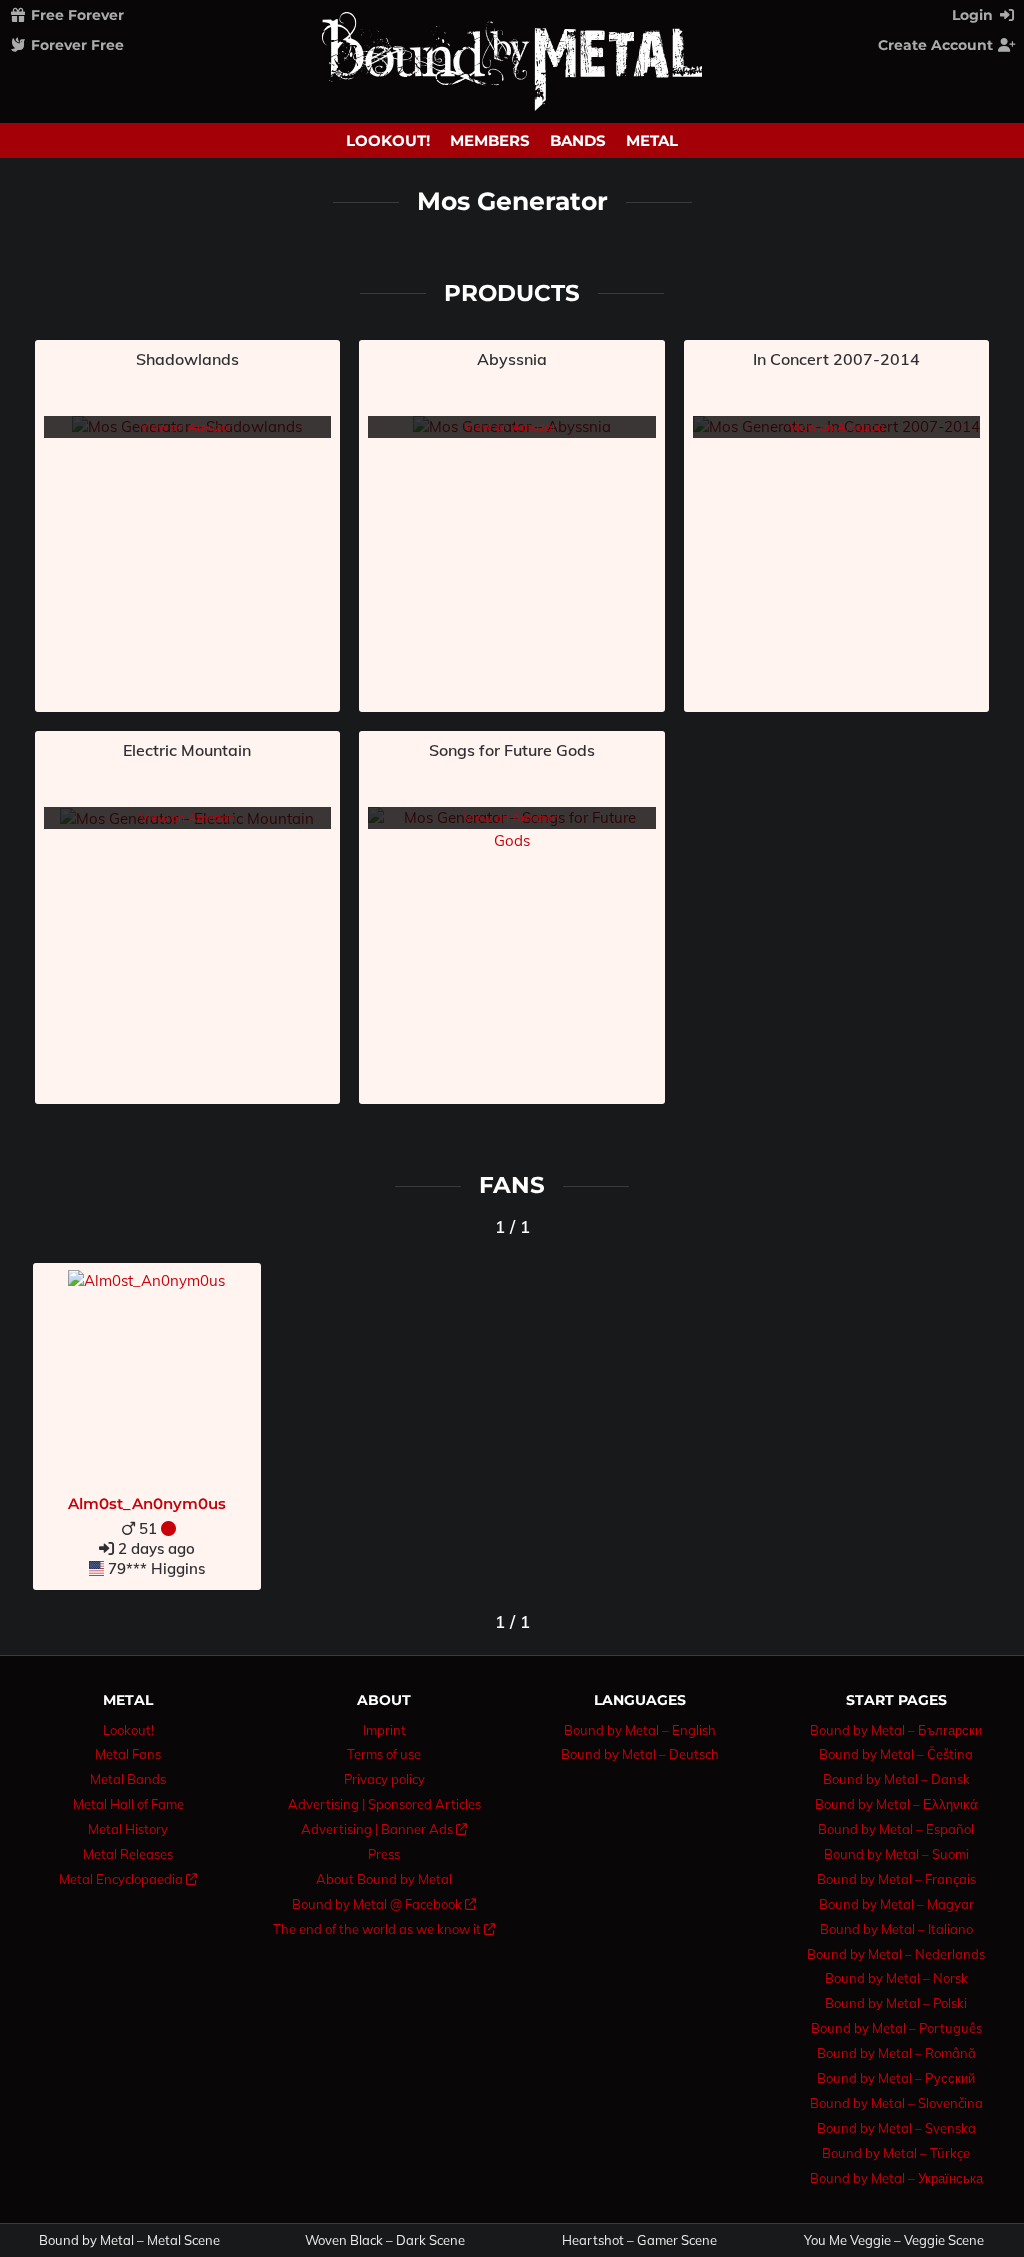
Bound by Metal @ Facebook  (384, 1904)
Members (490, 140)
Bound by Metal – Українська (896, 2178)
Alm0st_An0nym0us (147, 1503)
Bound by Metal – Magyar (896, 1904)
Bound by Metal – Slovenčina (896, 2103)
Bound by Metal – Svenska (896, 2128)
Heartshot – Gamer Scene (639, 2240)
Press (384, 1854)
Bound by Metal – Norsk (896, 1978)
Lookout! (388, 140)
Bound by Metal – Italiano (896, 1929)
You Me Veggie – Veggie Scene (894, 2240)
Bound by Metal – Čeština (896, 1754)
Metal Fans (128, 1754)
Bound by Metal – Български (896, 1730)
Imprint (384, 1730)
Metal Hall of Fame (128, 1804)
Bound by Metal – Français (896, 1879)
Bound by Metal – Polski (896, 2003)
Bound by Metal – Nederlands (896, 1954)
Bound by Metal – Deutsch (640, 1754)
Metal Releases (128, 1854)
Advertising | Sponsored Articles (384, 1804)
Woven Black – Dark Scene (385, 2240)
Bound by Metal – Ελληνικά (896, 1804)
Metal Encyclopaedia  (128, 1879)
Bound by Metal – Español (896, 1829)
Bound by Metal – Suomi (896, 1854)
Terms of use (384, 1754)
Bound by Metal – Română (896, 2053)
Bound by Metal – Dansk (896, 1779)
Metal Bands (128, 1779)
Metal (652, 140)
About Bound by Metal (384, 1879)
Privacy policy (384, 1779)
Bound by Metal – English (640, 1730)
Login (974, 15)
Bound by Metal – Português (896, 2028)
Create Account (937, 45)
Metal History (128, 1829)
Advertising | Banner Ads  (384, 1829)
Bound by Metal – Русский (896, 2078)
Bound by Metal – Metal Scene (129, 2240)
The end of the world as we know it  (384, 1929)
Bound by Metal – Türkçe (896, 2153)
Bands (578, 140)
